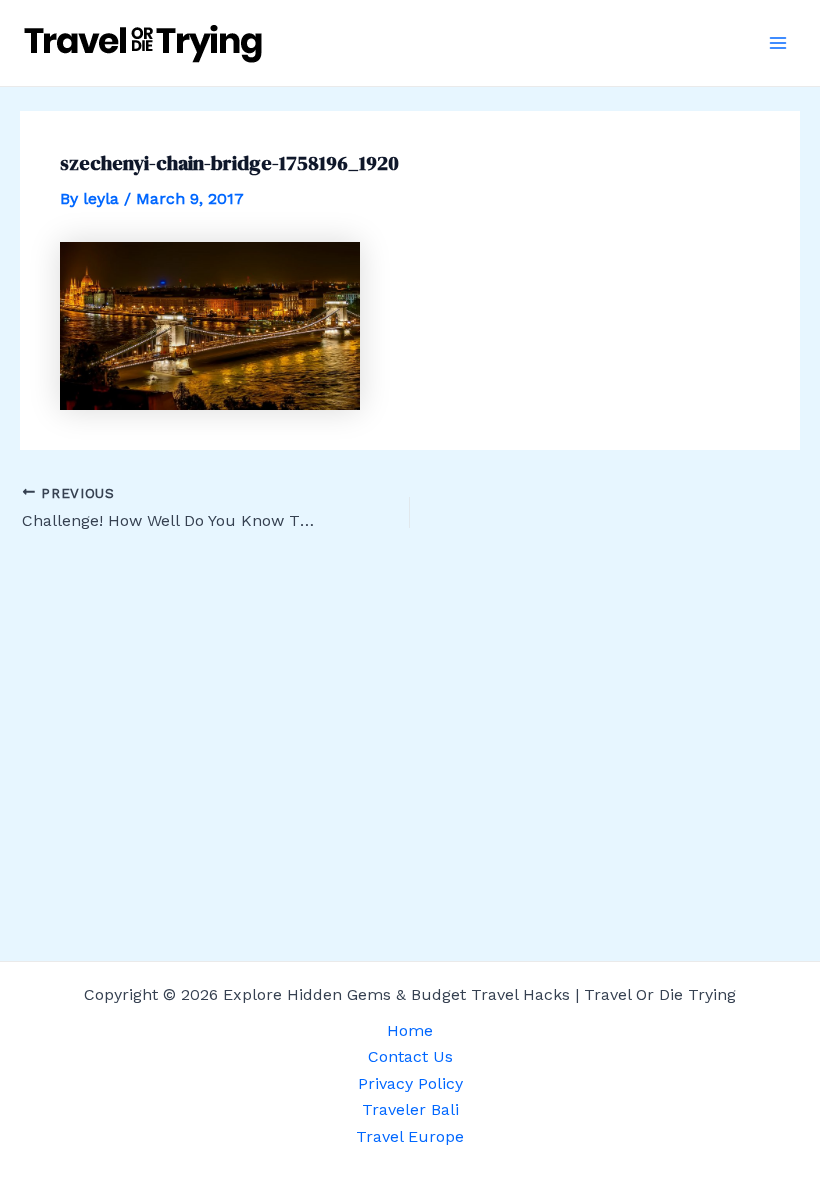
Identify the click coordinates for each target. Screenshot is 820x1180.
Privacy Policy (410, 1083)
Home (410, 1030)
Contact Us (410, 1056)
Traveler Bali (410, 1109)
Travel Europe (410, 1136)
